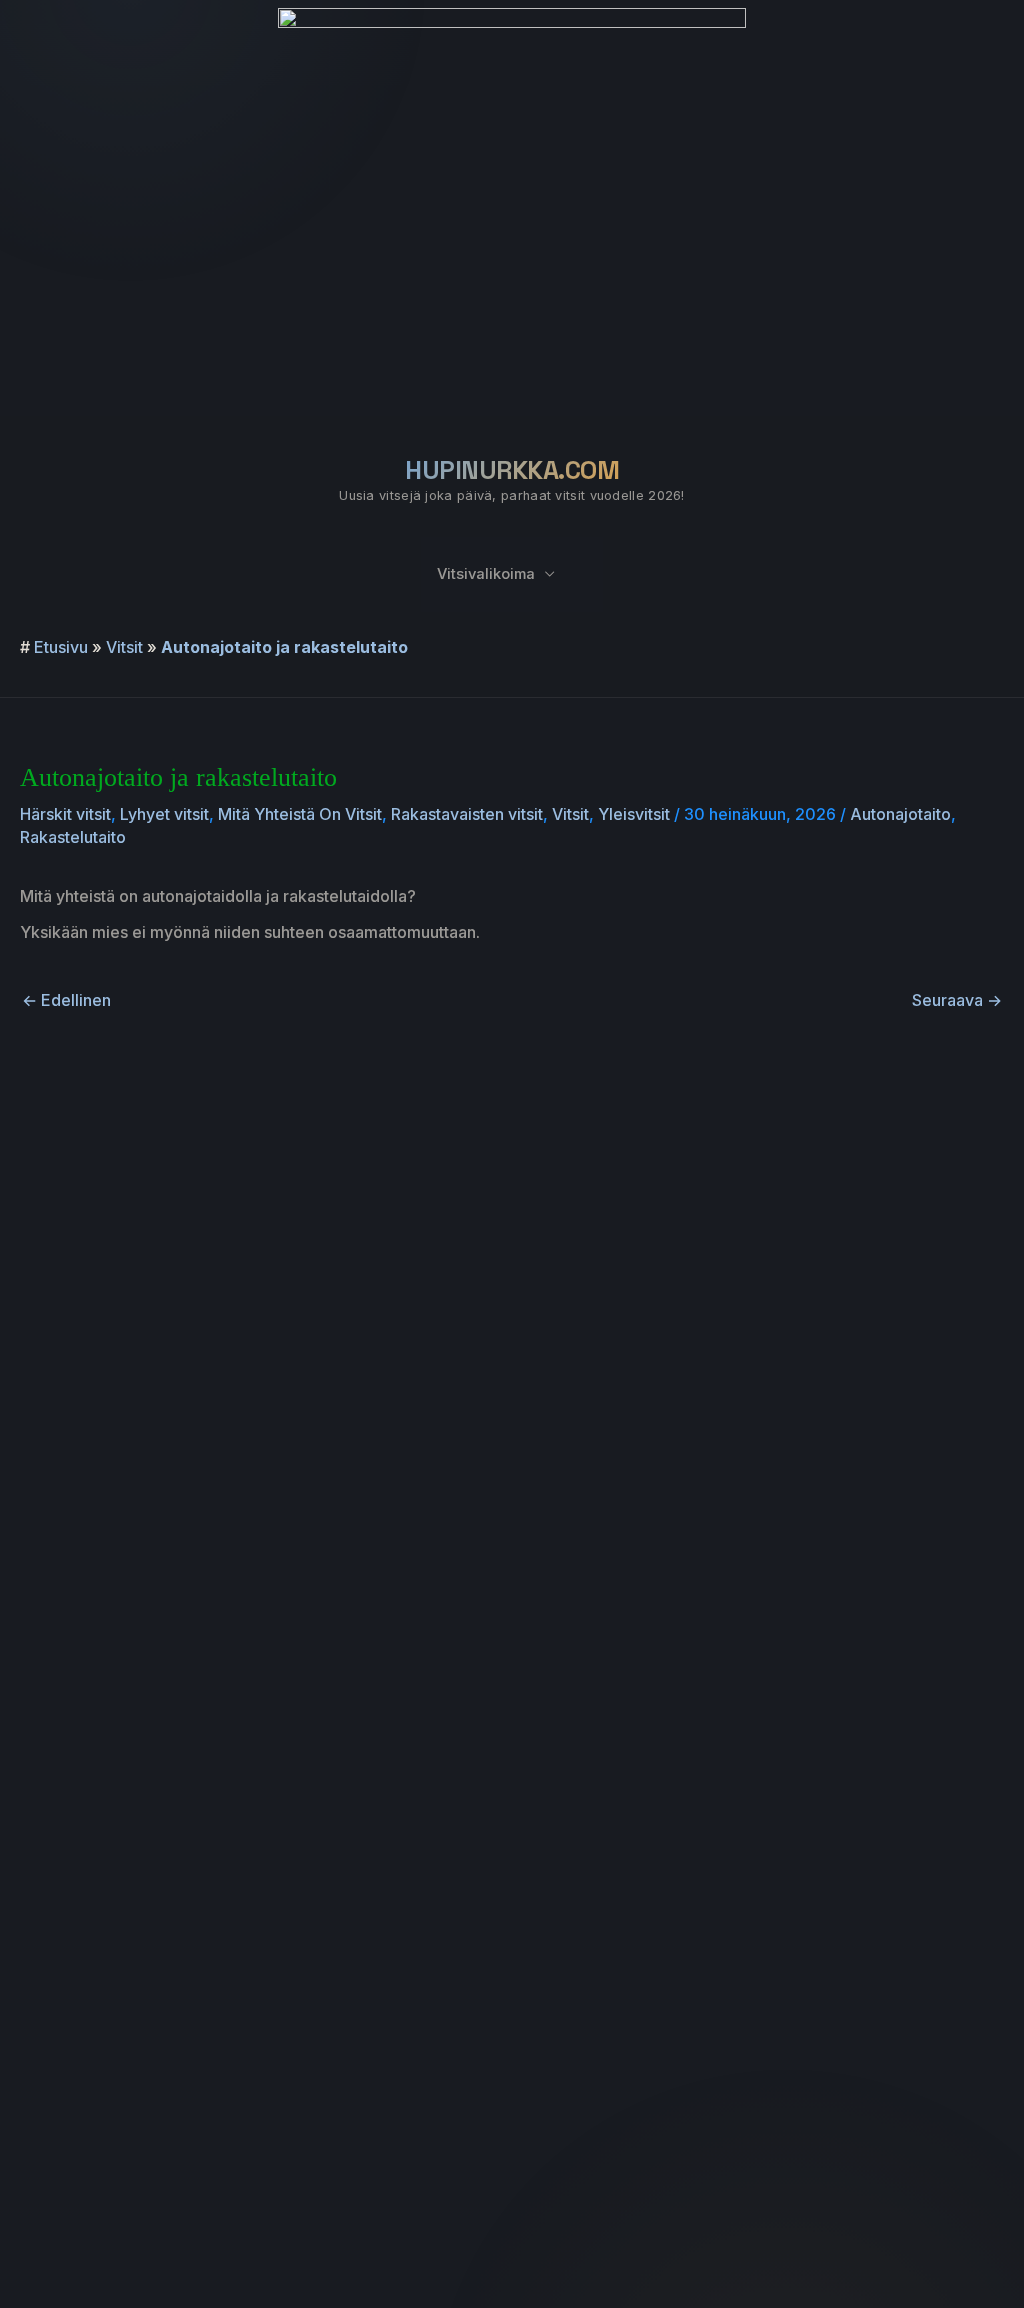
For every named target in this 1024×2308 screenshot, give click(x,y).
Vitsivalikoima (486, 574)
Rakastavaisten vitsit (467, 814)
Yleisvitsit (634, 814)
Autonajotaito (900, 814)
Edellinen (66, 1000)
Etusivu (61, 647)
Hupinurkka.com (512, 470)
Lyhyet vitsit (164, 814)
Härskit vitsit (65, 814)
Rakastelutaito (73, 837)
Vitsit (124, 647)
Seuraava (957, 1000)
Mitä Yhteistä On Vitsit (300, 814)
